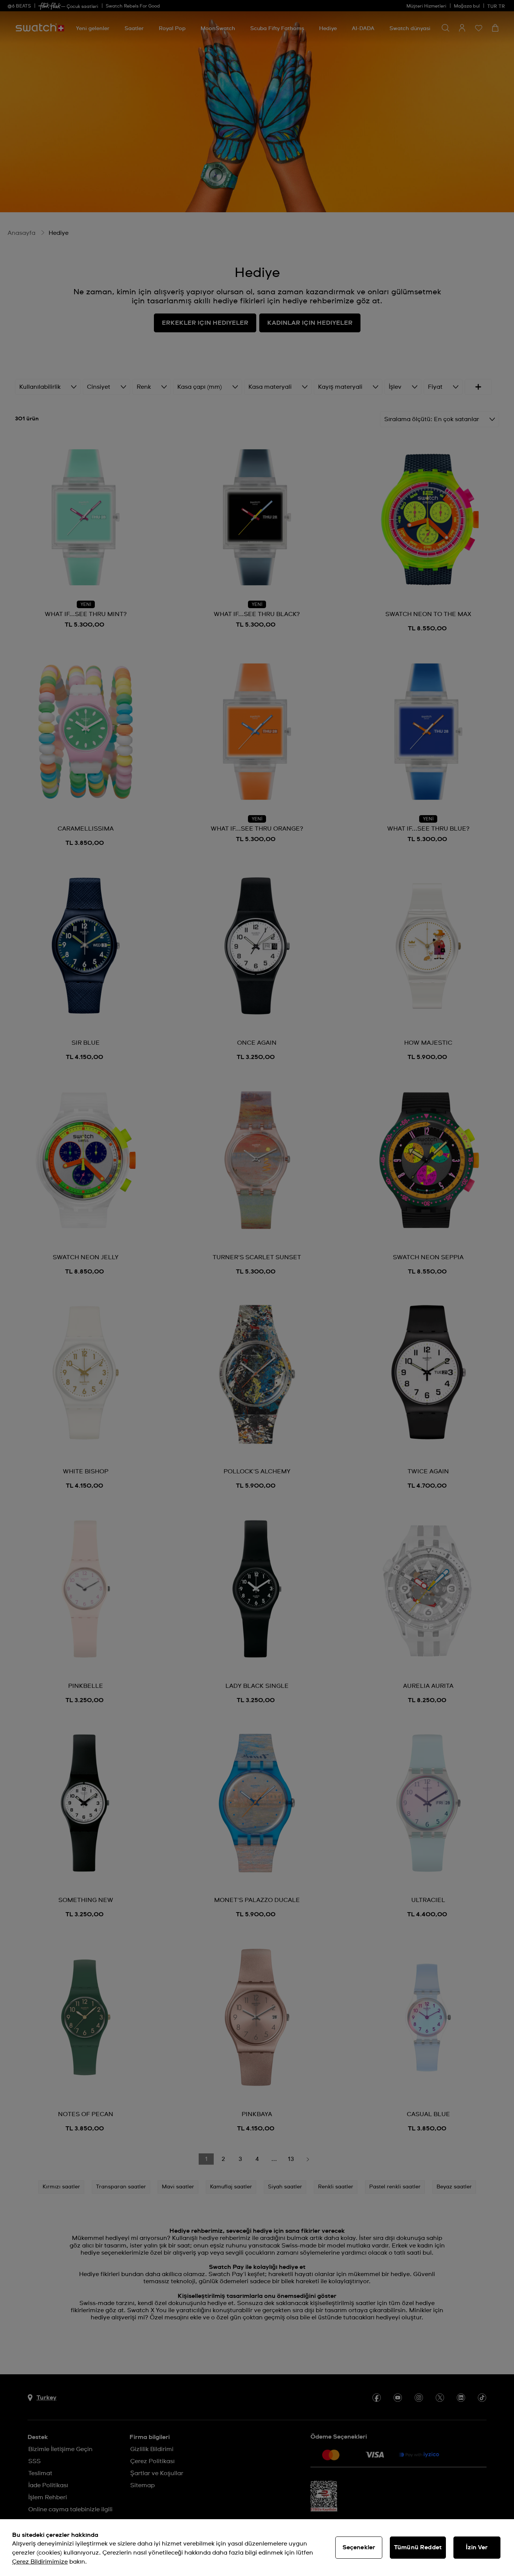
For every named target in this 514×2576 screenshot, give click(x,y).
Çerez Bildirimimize (40, 2562)
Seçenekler (359, 2547)
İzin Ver (477, 2547)
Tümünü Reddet (418, 2547)
